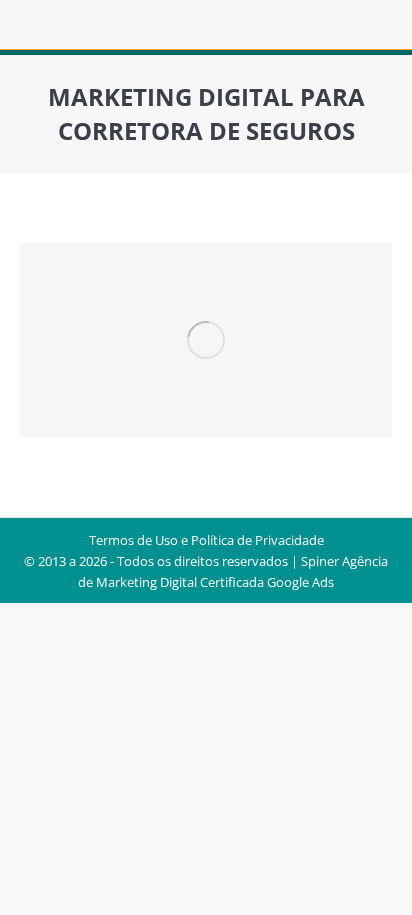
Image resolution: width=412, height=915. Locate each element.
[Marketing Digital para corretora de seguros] (206, 340)
